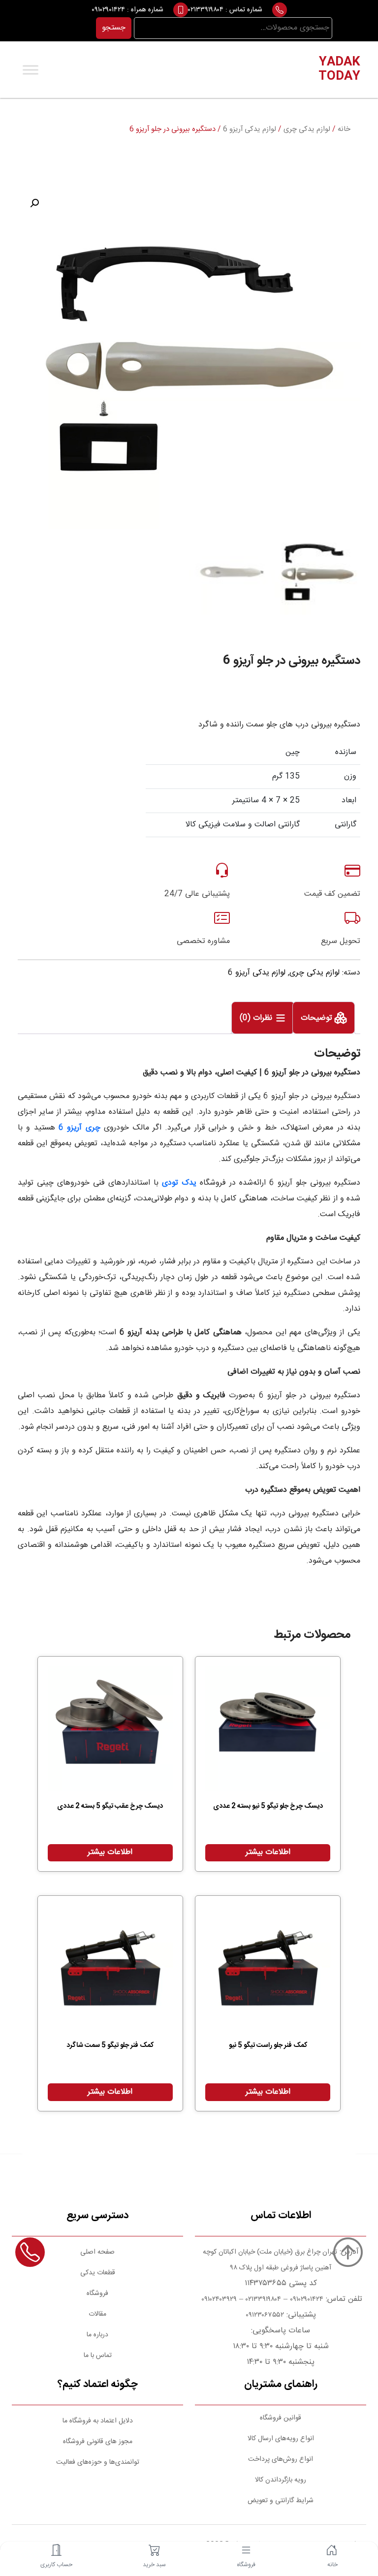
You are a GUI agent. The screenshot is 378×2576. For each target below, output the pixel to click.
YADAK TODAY (339, 70)
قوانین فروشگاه (281, 2418)
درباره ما (97, 2335)
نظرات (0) (257, 1019)
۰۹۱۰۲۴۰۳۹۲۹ (218, 2299)
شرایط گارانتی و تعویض (281, 2501)
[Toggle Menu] (31, 70)
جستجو (114, 28)
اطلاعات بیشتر (268, 1852)
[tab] (324, 1018)
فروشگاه (97, 2293)
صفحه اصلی (97, 2252)
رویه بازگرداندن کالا (281, 2480)
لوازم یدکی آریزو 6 (250, 129)
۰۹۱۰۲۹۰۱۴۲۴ (108, 10)
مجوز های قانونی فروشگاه (98, 2442)
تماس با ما (98, 2356)
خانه (344, 129)
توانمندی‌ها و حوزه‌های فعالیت (98, 2462)
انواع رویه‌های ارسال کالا (281, 2439)
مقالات (97, 2314)
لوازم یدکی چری (307, 129)
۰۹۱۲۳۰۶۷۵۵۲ (265, 2315)
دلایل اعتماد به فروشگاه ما (98, 2421)
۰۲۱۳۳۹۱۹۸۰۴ (206, 10)
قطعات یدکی (98, 2273)
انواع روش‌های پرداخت (281, 2459)
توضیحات (318, 1019)
